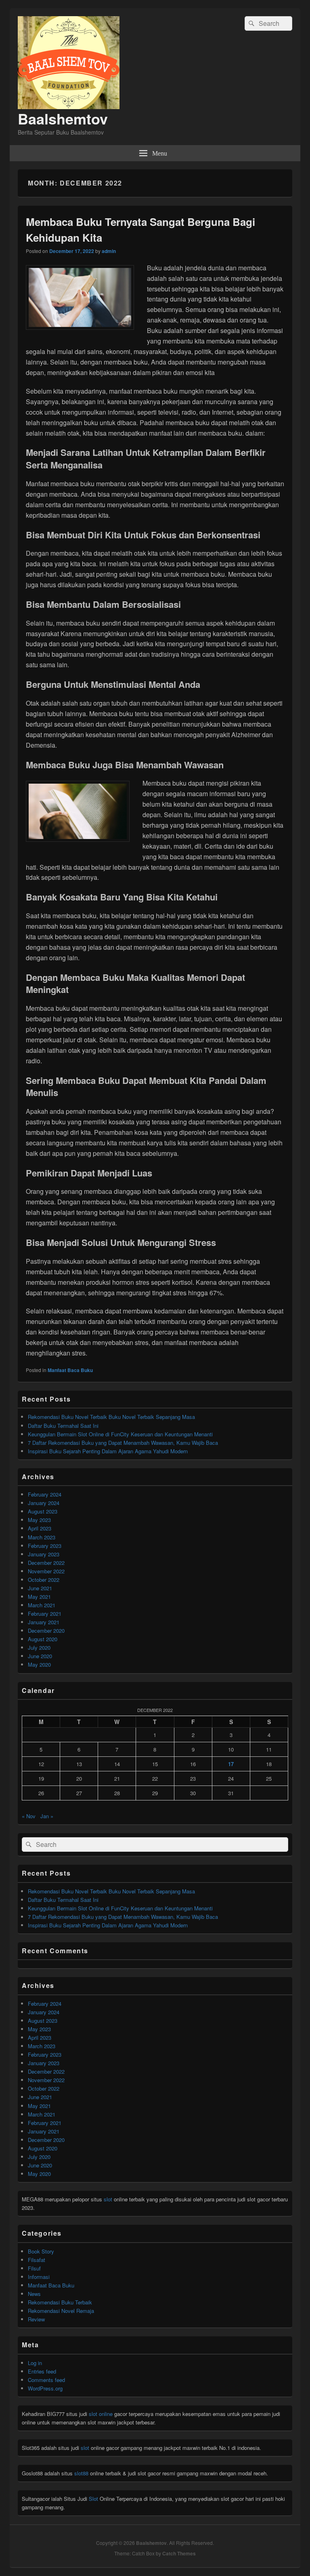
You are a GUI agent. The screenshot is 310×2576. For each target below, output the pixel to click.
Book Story (41, 2251)
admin (109, 251)
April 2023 (40, 1528)
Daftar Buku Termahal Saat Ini (63, 1426)
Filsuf (34, 2268)
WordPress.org (45, 2388)
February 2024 (45, 1494)
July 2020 (39, 1647)
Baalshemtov (63, 118)
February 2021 (45, 1614)
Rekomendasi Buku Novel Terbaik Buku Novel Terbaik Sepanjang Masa (111, 1417)
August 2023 (43, 1511)
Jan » (47, 1816)
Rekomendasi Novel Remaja (61, 2311)
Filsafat (37, 2260)
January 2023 (44, 1554)
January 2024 (44, 1503)
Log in (35, 2363)
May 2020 (39, 1664)
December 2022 (46, 1563)
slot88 (81, 2473)
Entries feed (42, 2371)
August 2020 (43, 1639)
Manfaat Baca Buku (70, 1370)
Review (36, 2319)
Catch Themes (179, 2553)
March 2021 (42, 1605)
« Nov (29, 1816)
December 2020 (46, 1631)
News (34, 2294)
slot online (101, 2414)
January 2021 (44, 1622)
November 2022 (46, 1571)
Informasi (39, 2277)
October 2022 (44, 1580)
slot (108, 2199)
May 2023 (39, 1520)
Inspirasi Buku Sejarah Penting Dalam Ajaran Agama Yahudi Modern (108, 1451)
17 (231, 1764)
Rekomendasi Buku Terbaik (60, 2302)
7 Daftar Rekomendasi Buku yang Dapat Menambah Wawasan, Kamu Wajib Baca (123, 1443)
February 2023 (45, 1546)
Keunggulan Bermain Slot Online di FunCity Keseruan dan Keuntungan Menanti (120, 1434)
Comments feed (46, 2380)
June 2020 (40, 1656)
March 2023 (42, 1537)
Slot (93, 2499)
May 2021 (39, 1597)
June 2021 (40, 1588)
